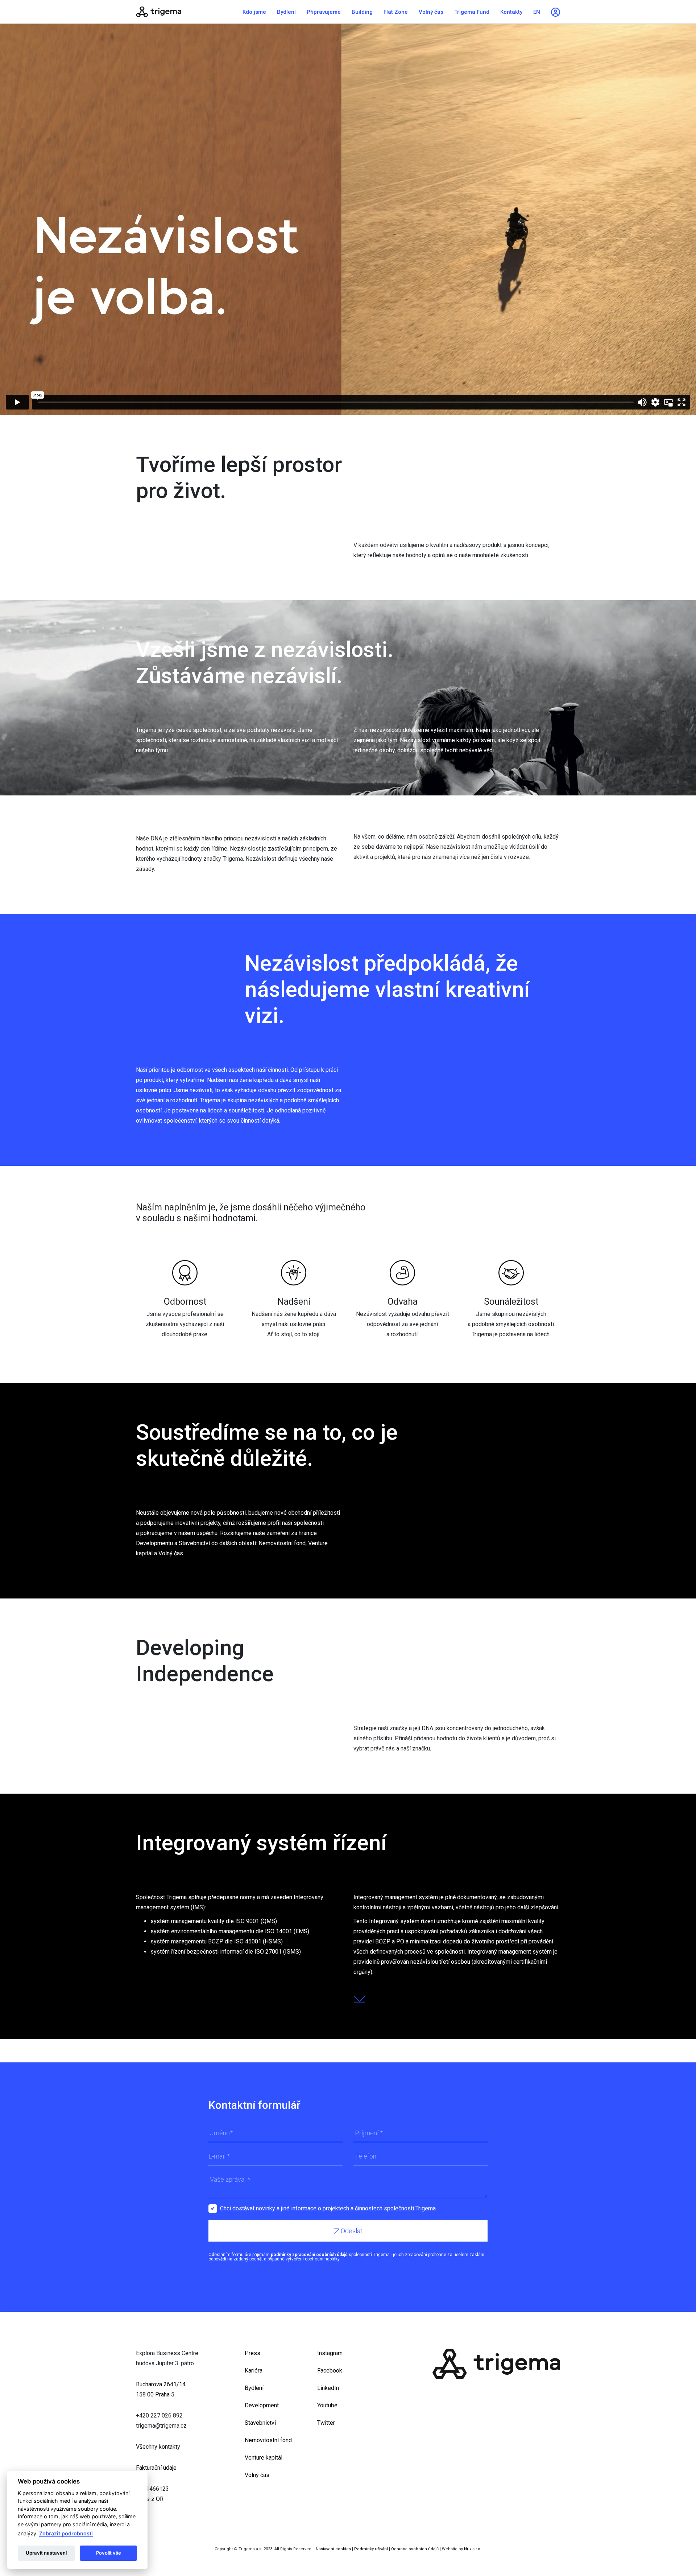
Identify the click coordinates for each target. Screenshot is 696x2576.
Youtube (327, 2405)
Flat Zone (396, 12)
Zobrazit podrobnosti (66, 2533)
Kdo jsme (254, 12)
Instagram (330, 2353)
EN (537, 12)
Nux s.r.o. (473, 2549)
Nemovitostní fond (268, 2440)
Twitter (326, 2423)
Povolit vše (109, 2553)
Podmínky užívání (371, 2549)
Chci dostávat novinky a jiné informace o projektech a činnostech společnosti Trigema (328, 2208)
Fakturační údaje (156, 2468)
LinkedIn (328, 2388)
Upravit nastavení (46, 2553)
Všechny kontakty (158, 2447)
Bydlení (286, 12)
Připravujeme (324, 12)
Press (252, 2353)
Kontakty (511, 12)
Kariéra (254, 2371)
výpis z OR (150, 2499)
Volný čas (431, 12)
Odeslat (351, 2231)
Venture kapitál (264, 2458)
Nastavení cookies (333, 2549)
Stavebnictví (260, 2423)
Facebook (330, 2371)
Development (262, 2405)
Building (362, 12)
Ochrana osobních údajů (415, 2549)
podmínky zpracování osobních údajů (309, 2255)
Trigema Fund (472, 12)
